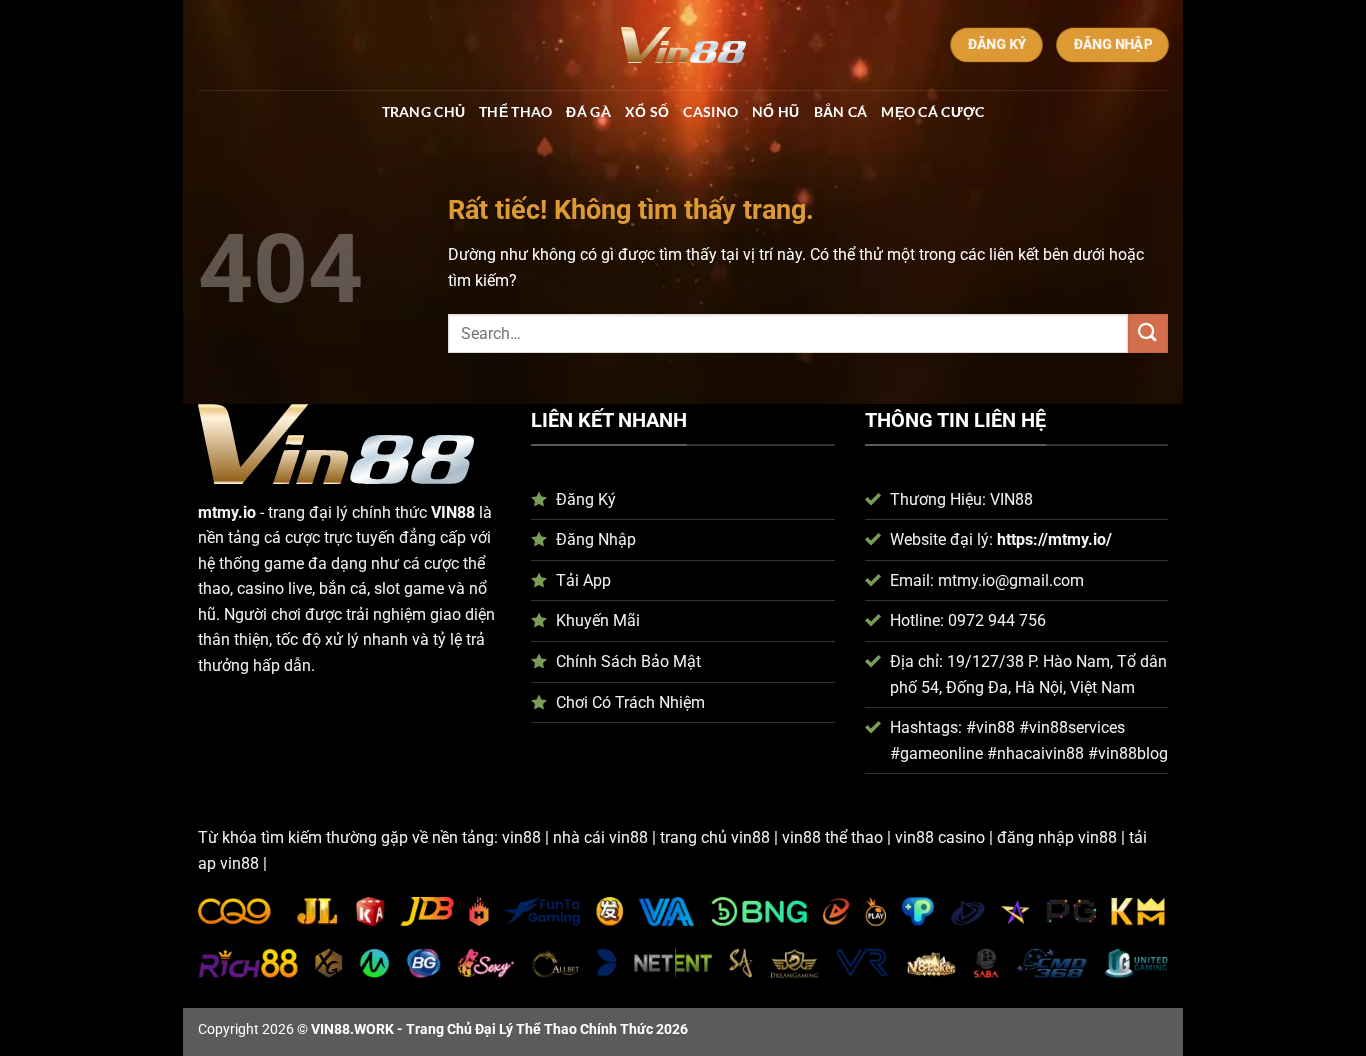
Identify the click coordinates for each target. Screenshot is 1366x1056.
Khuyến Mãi (598, 620)
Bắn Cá (841, 111)
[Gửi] (1148, 333)
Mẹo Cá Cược (932, 111)
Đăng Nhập (596, 539)
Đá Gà (588, 111)
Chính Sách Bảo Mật (628, 661)
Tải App (583, 580)
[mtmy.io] (683, 45)
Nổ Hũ (775, 111)
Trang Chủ (424, 111)
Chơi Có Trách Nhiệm (630, 702)
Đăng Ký (586, 499)
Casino (710, 111)
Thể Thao (515, 111)
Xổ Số (647, 111)
